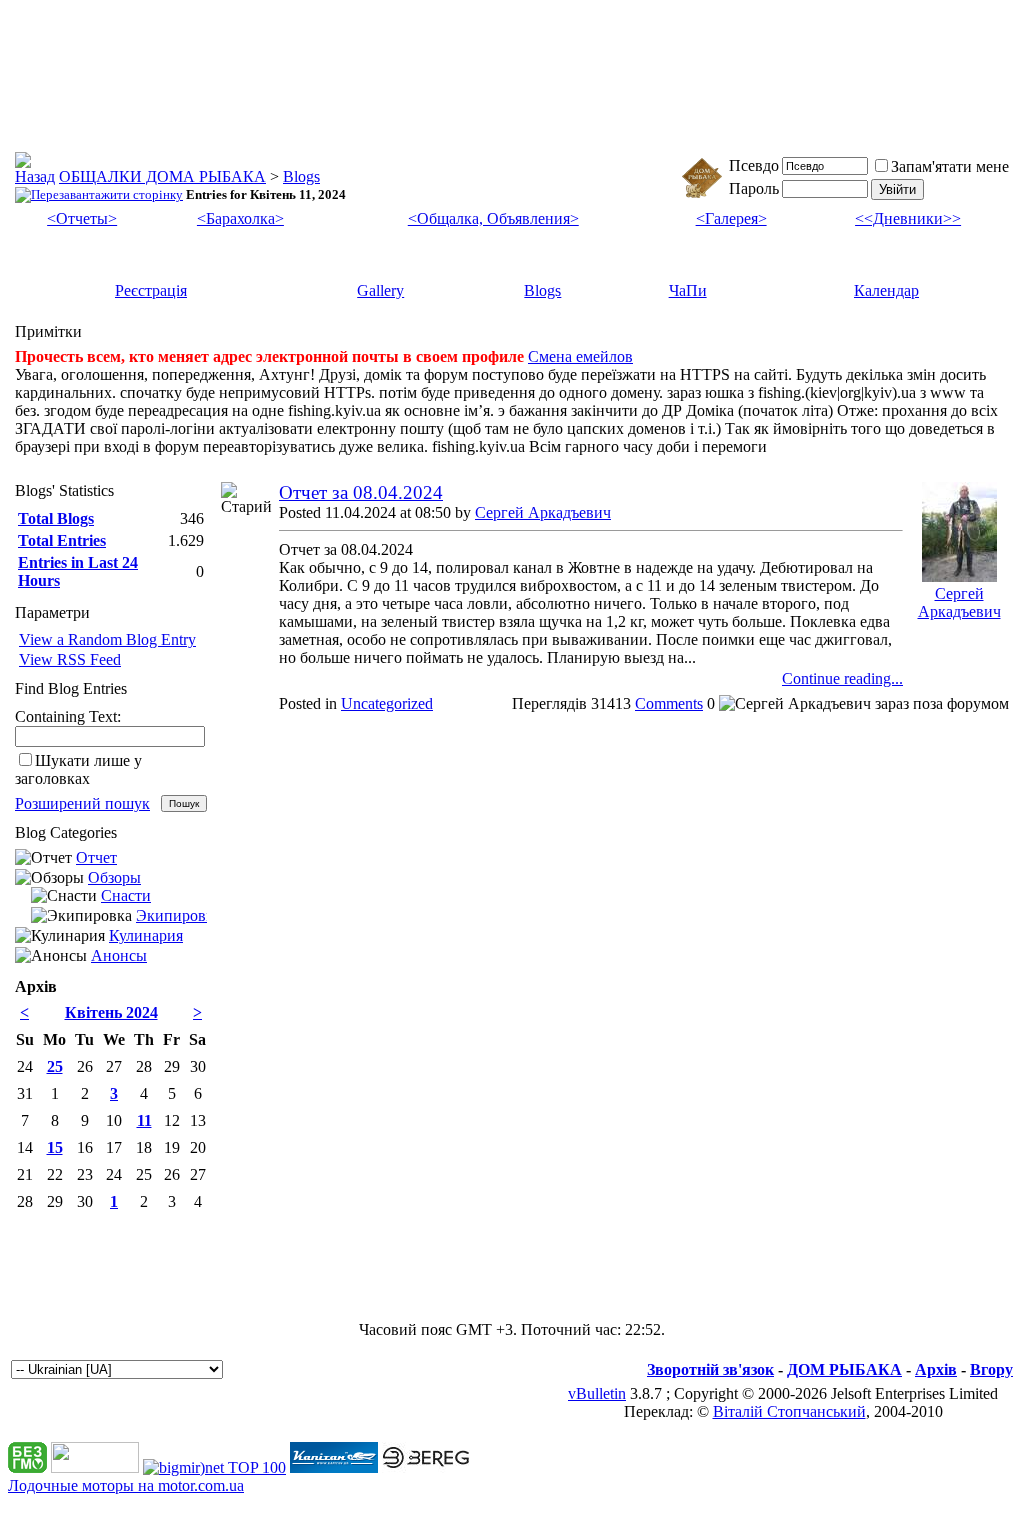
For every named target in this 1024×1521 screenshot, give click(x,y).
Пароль (754, 188)
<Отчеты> (82, 218)
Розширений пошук (82, 803)
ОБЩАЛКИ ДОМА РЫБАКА (162, 176)
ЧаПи (688, 290)
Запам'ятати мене (950, 166)
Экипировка (178, 915)
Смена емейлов (580, 356)
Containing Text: (68, 716)
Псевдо (754, 165)
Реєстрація (151, 290)
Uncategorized (387, 703)
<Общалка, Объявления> (493, 218)
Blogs (301, 176)
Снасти (126, 895)
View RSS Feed (70, 659)
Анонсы (119, 955)
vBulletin (597, 1393)
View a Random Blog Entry (107, 639)
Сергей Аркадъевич (543, 512)
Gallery (380, 290)
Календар (886, 290)
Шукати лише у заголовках (78, 769)
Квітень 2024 (111, 1012)
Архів (936, 1369)
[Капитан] (334, 1467)
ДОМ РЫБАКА (844, 1369)
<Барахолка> (240, 218)
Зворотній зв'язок (710, 1369)
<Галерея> (731, 218)
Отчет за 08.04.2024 (361, 492)
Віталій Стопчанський (789, 1411)
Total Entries (62, 540)
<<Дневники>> (908, 218)
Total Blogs (56, 518)
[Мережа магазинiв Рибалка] (426, 1467)
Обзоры (114, 877)
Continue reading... (842, 678)
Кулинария (146, 935)
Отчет (96, 857)
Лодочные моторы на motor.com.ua (126, 1485)
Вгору (991, 1369)
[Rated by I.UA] (95, 1467)
